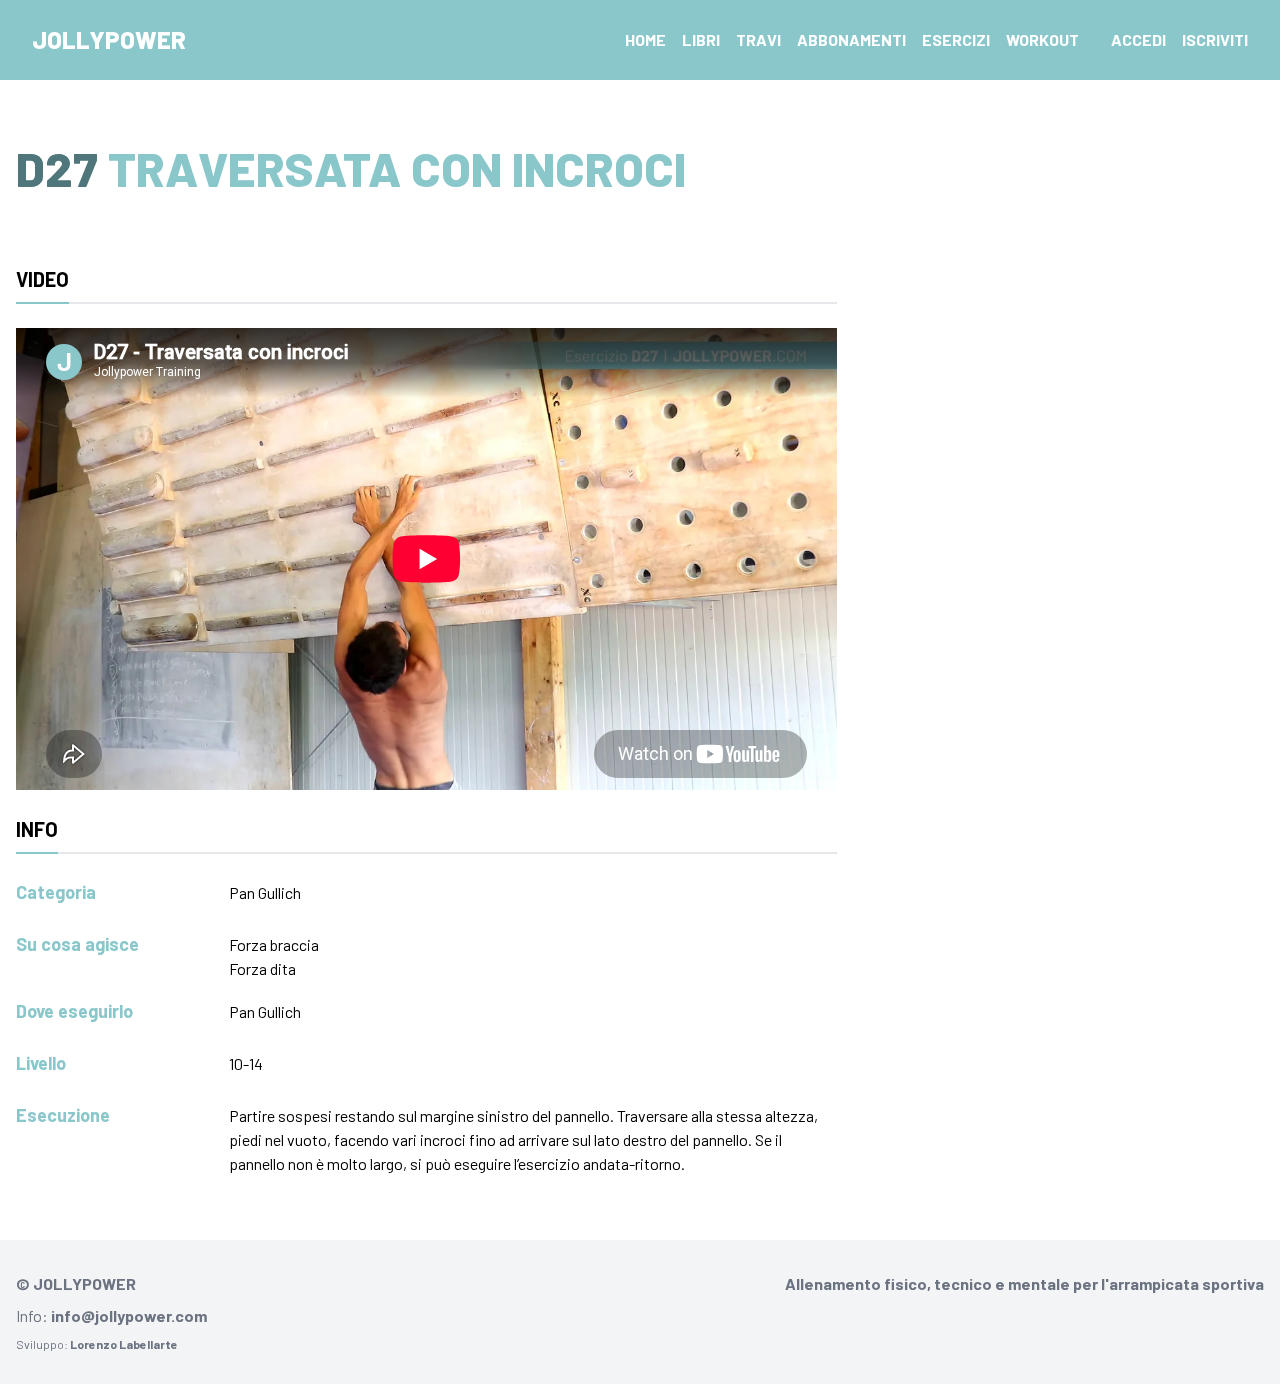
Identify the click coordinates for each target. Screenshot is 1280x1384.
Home (645, 39)
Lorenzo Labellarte (124, 1344)
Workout (1042, 39)
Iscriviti (1215, 39)
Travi (758, 39)
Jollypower (109, 39)
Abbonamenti (851, 39)
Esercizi (956, 39)
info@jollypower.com (129, 1315)
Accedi (1138, 39)
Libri (701, 39)
